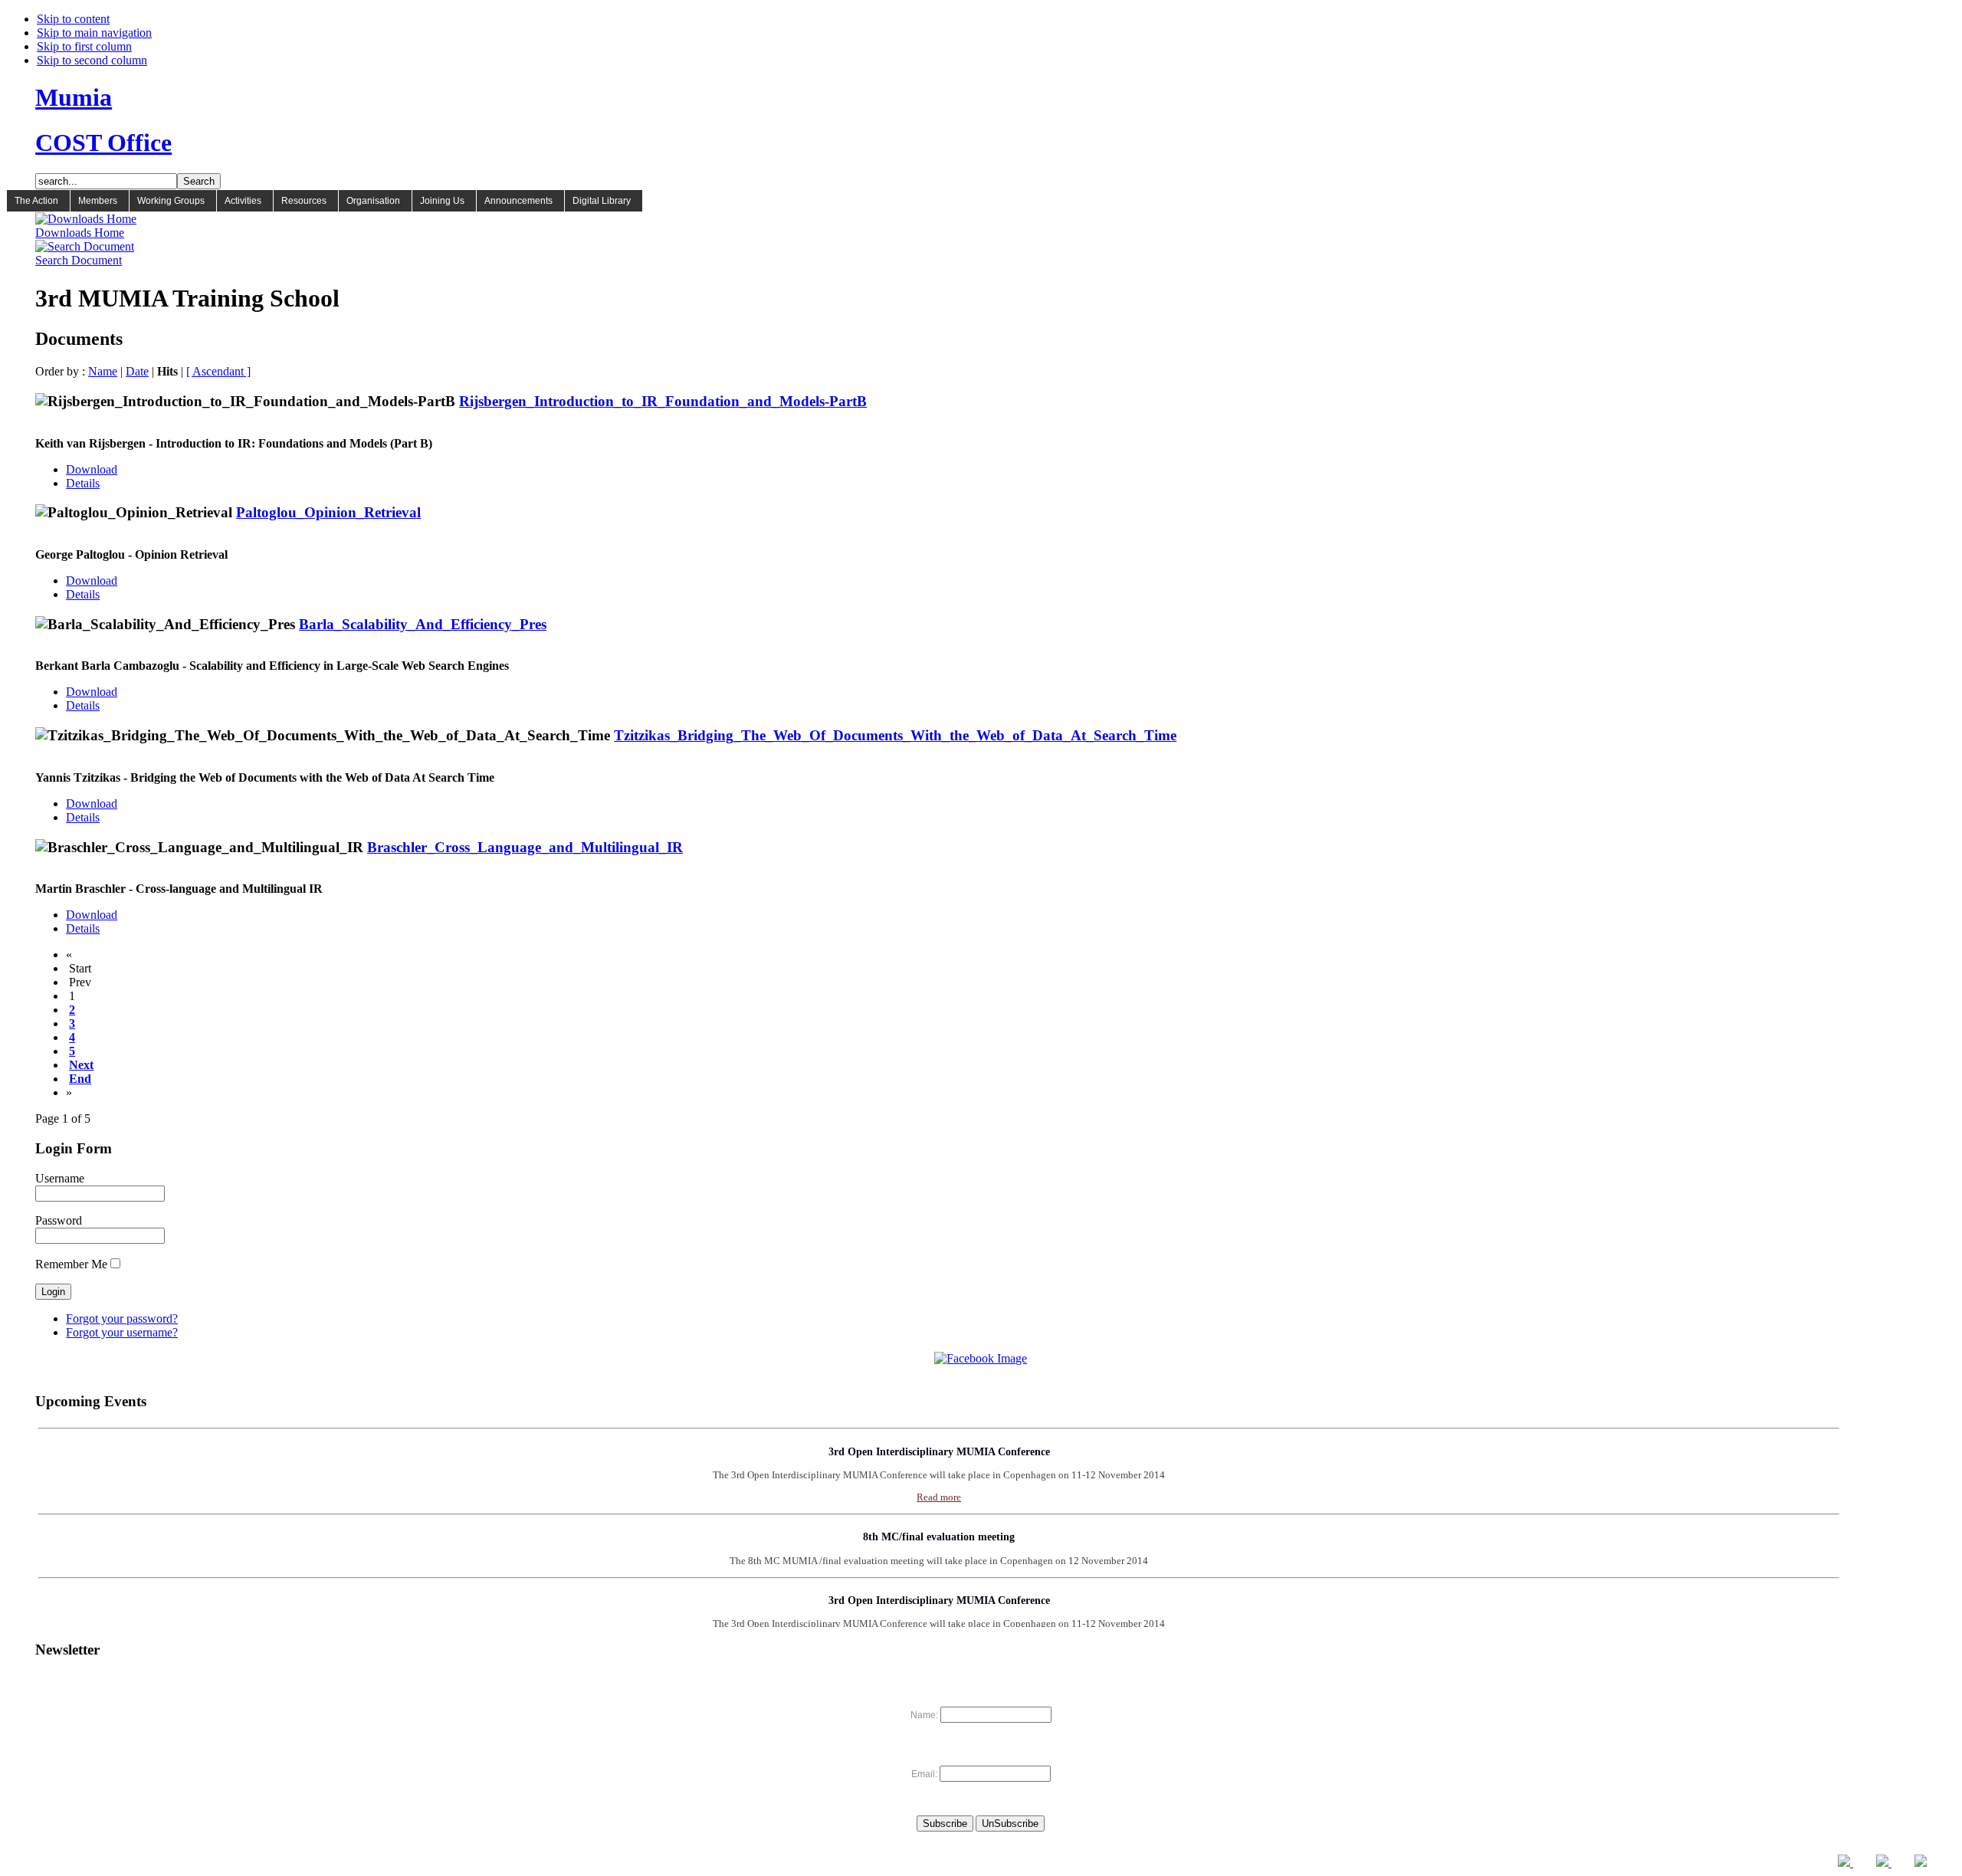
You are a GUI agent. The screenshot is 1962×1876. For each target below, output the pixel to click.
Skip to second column (92, 60)
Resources (304, 201)
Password (59, 1220)
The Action (36, 201)
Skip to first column (84, 46)
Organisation (373, 201)
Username (60, 1178)
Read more (939, 1477)
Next (81, 1065)
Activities (243, 201)
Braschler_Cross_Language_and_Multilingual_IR (525, 847)
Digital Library (602, 201)
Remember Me (71, 1264)
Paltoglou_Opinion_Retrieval (328, 512)
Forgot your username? (122, 1332)
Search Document (79, 260)
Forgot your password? (122, 1318)
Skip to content (73, 19)
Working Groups (171, 201)
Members (98, 201)
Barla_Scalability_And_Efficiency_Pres (423, 624)
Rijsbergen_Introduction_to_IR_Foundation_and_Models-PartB (663, 401)
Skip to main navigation (94, 33)
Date (137, 371)
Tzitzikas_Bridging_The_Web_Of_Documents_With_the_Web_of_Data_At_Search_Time (895, 735)
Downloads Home (80, 233)
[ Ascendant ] (218, 371)
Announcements (518, 201)
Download (92, 469)
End (80, 1079)
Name (103, 371)
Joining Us (442, 201)
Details (83, 483)
